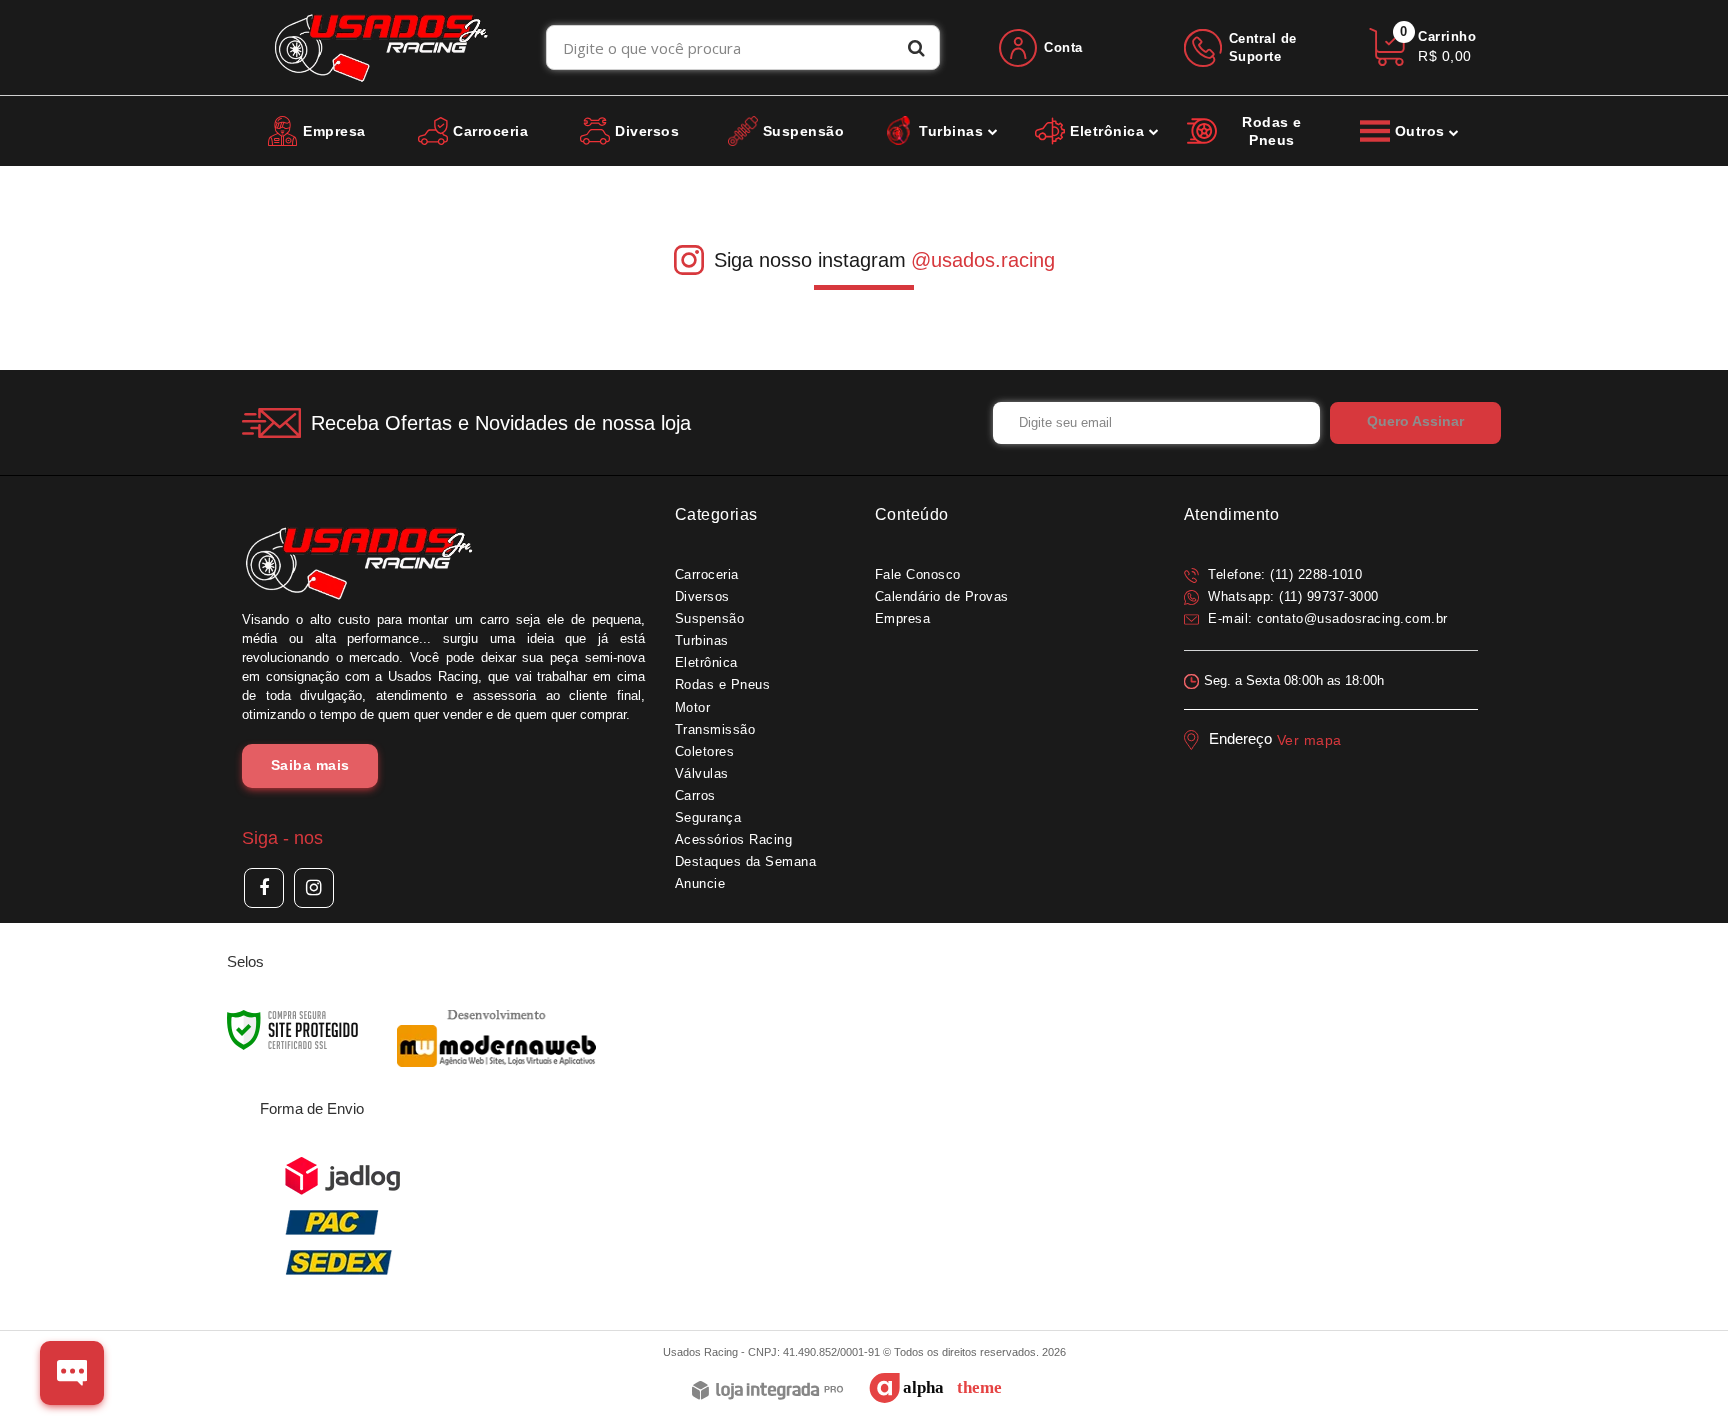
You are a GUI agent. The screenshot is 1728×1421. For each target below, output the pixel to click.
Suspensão (710, 618)
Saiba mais (310, 765)
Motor (693, 707)
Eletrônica (706, 662)
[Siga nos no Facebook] (264, 888)
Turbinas (702, 640)
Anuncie (700, 883)
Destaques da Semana (746, 861)
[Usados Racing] (381, 47)
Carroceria (707, 574)
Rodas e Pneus (723, 684)
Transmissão (715, 729)
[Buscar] (916, 47)
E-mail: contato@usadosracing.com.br (1326, 618)
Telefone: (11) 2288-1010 (1283, 574)
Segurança (708, 817)
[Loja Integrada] (767, 1391)
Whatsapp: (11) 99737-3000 (1291, 596)
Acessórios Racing (734, 839)
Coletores (705, 751)
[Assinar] (1415, 423)
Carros (695, 795)
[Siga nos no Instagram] (314, 888)
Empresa (903, 618)
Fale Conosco (918, 574)
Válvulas (702, 773)
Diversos (702, 596)
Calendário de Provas (942, 596)
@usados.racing (983, 260)
